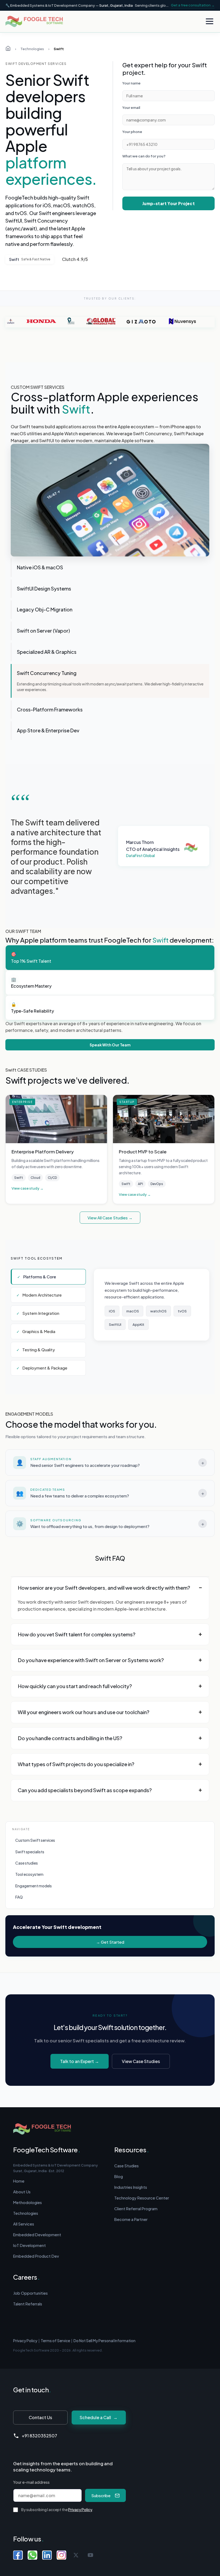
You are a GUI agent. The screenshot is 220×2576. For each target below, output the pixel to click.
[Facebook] (18, 2555)
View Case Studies (141, 2061)
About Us (22, 2192)
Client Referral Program (136, 2209)
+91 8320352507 (39, 2436)
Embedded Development (37, 2235)
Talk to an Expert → (80, 2061)
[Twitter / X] (76, 2555)
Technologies (32, 49)
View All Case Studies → (110, 1218)
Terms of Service (55, 2341)
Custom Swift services (35, 1840)
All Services (24, 2224)
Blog (119, 2176)
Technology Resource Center (142, 2198)
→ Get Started (110, 1942)
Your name (131, 83)
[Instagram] (61, 2555)
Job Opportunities (30, 2293)
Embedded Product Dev (36, 2256)
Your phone (132, 132)
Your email (131, 108)
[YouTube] (90, 2555)
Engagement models (34, 1886)
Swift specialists (30, 1852)
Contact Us (40, 2417)
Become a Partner (131, 2219)
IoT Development (30, 2245)
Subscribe (101, 2495)
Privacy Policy (25, 2341)
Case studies (27, 1863)
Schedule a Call (99, 2417)
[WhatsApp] (32, 2555)
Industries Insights (131, 2187)
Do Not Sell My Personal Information (104, 2341)
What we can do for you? (144, 156)
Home (19, 2181)
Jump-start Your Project (168, 203)
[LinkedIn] (47, 2555)
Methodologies (27, 2202)
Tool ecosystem (29, 1874)
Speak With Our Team (110, 1045)
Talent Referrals (28, 2304)
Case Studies (127, 2166)
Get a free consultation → (193, 5)
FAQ (19, 1897)
